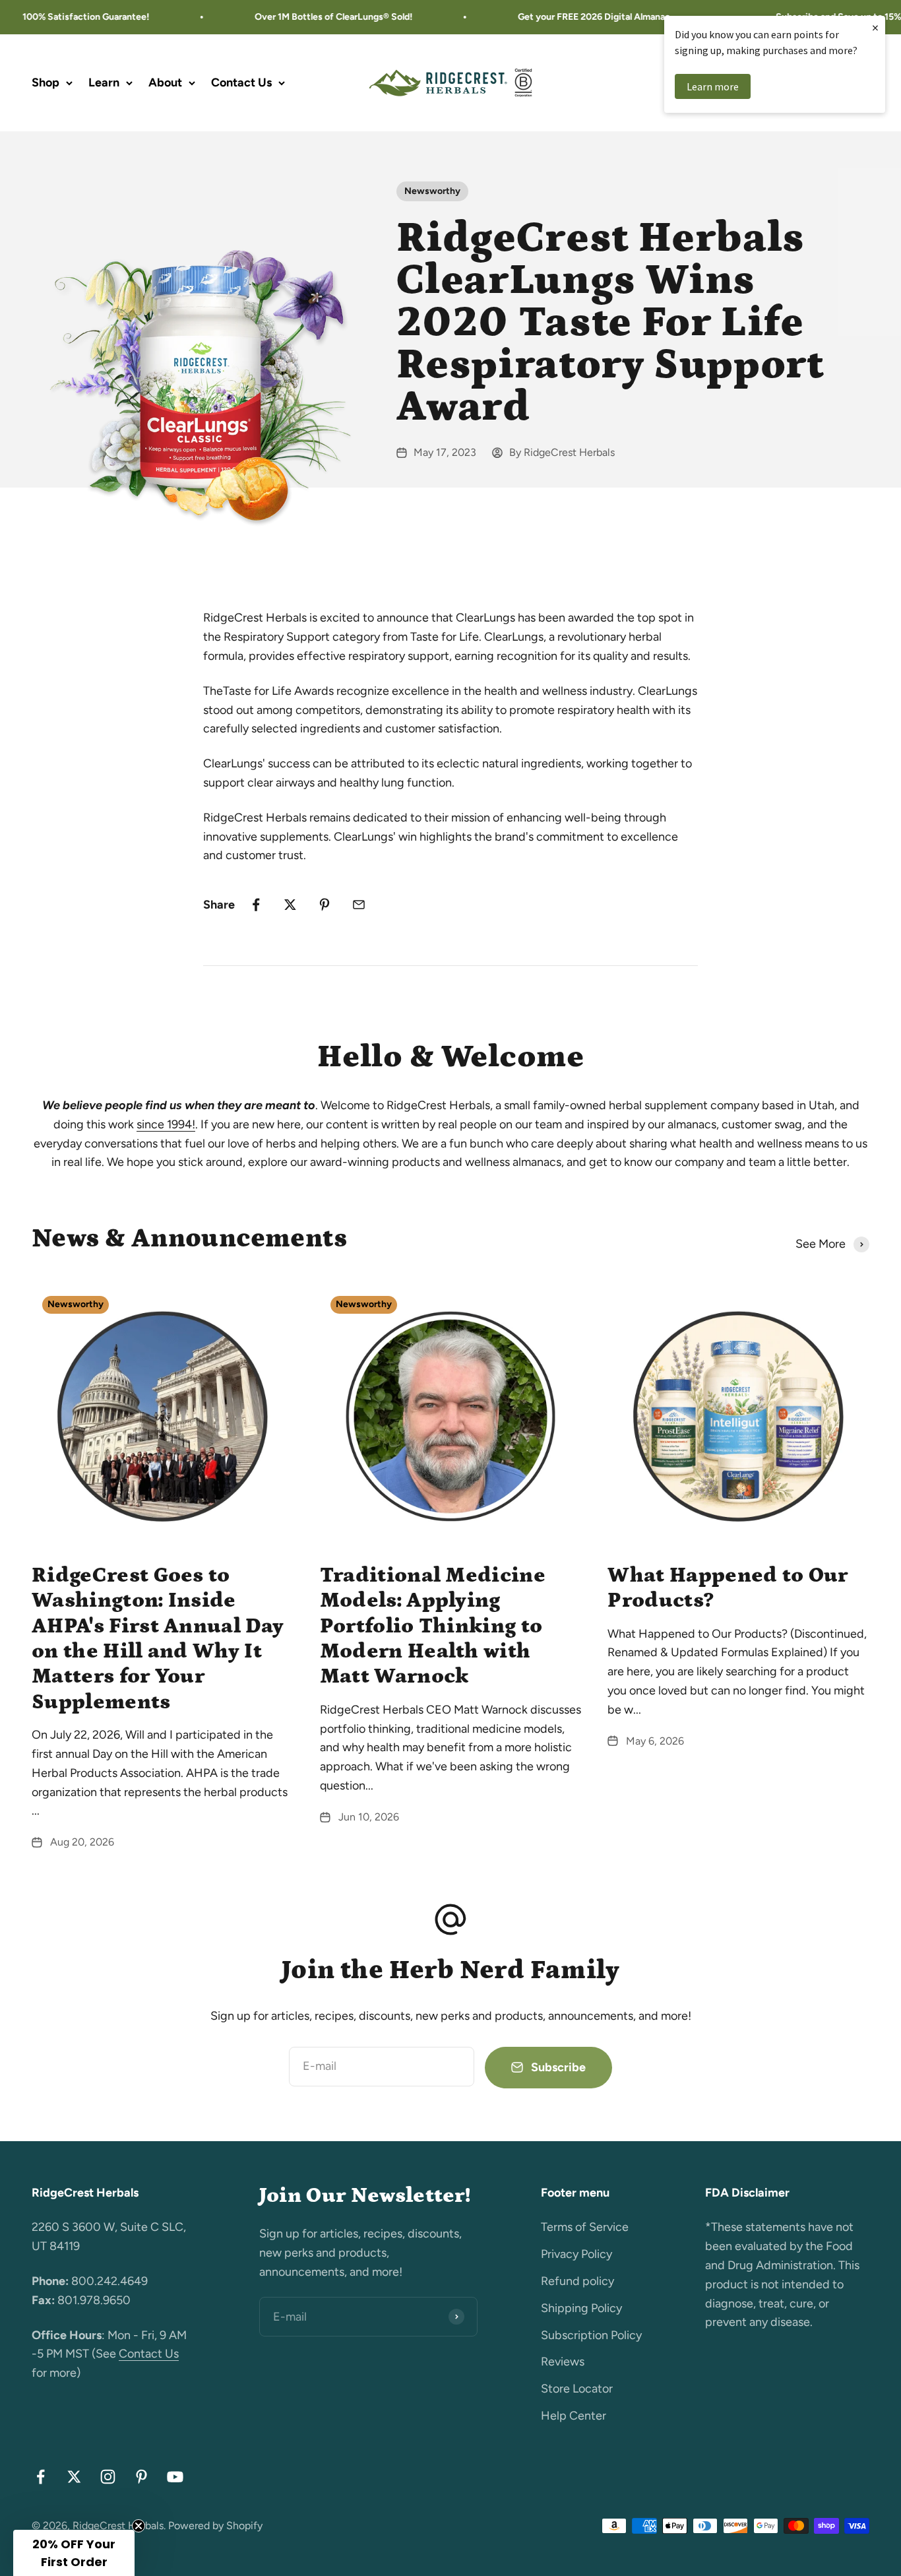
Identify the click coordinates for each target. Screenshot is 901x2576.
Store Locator (577, 2389)
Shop (46, 82)
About (165, 82)
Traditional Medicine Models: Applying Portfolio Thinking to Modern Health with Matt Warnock (433, 1626)
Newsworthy (432, 191)
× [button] (875, 27)
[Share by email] (359, 905)
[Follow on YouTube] (175, 2477)
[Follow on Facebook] (41, 2477)
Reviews (563, 2362)
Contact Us (241, 82)
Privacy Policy (576, 2254)
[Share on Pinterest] (325, 905)
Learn (104, 82)
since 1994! (166, 1124)
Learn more (713, 86)
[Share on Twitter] (290, 905)
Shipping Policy (581, 2308)
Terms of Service (585, 2227)
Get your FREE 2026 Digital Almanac (570, 17)
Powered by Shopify (215, 2526)
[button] (74, 2553)
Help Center (574, 2416)
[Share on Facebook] (256, 905)
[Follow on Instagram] (108, 2477)
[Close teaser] (139, 2526)
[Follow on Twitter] (74, 2477)
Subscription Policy (591, 2335)
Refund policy (577, 2281)
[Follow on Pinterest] (141, 2477)
